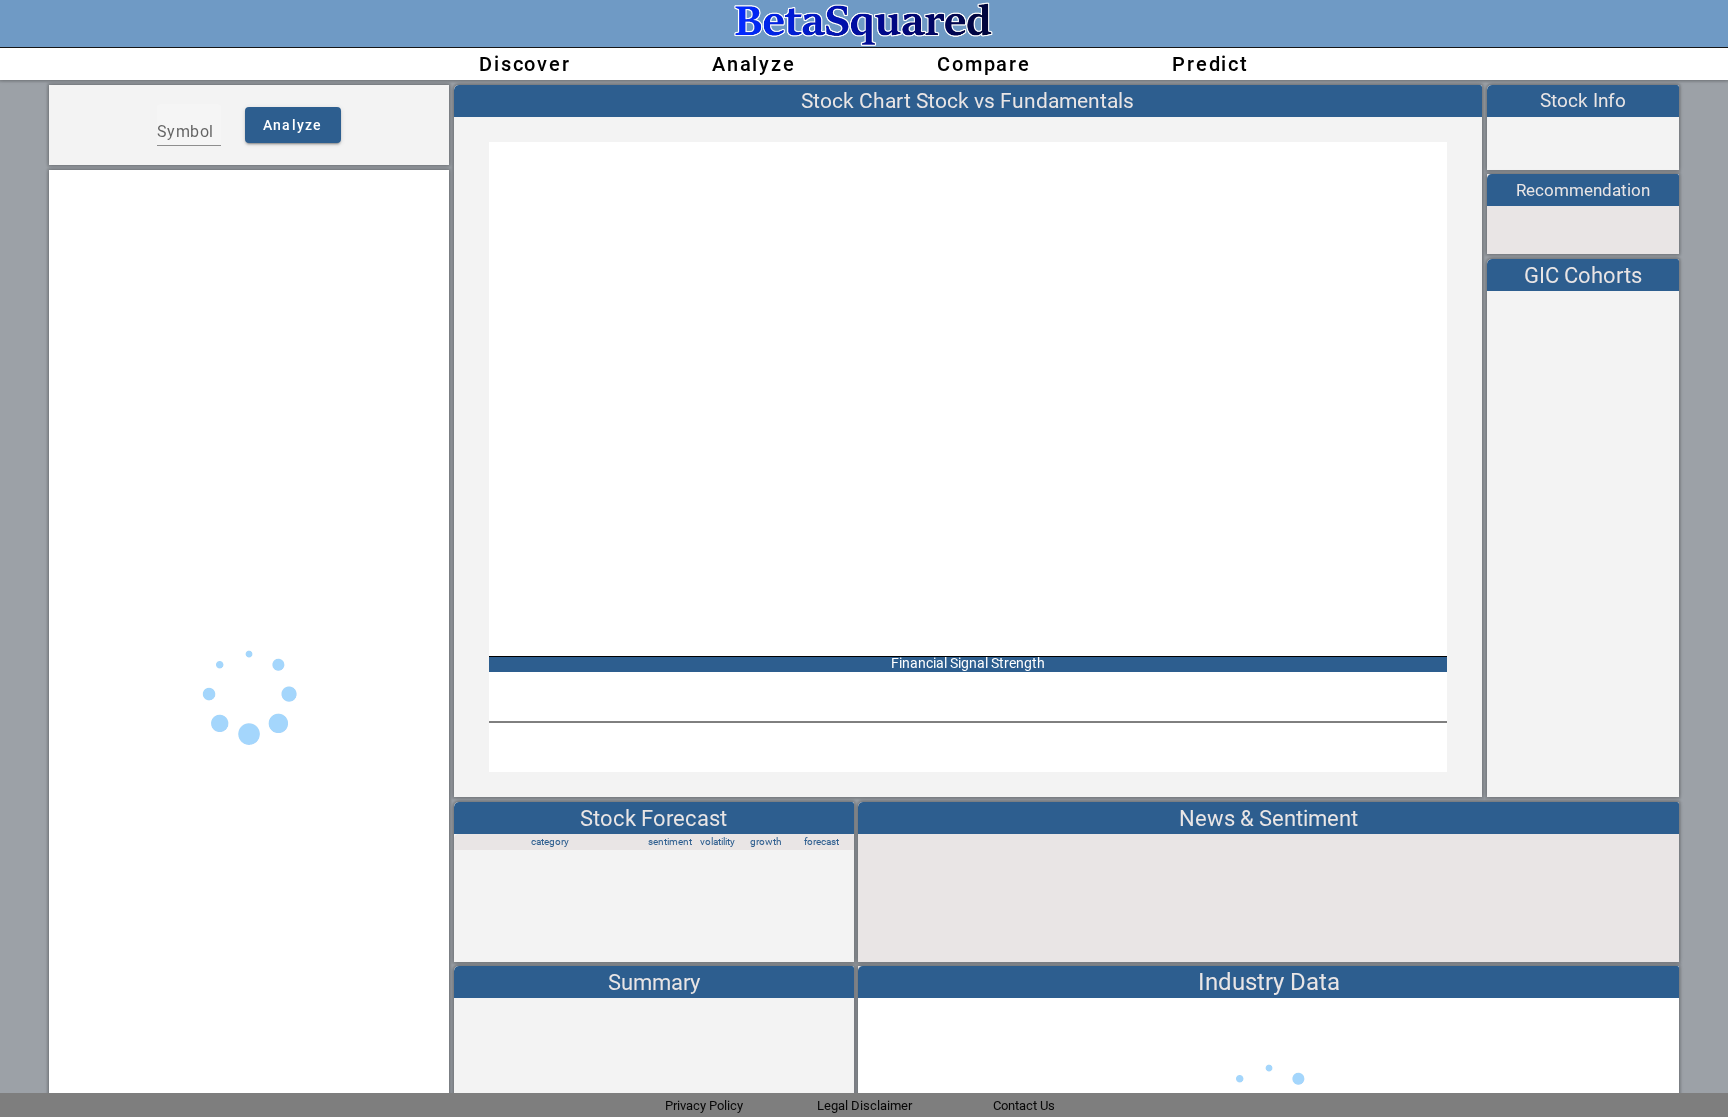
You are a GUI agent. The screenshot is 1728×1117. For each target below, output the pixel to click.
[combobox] (189, 132)
